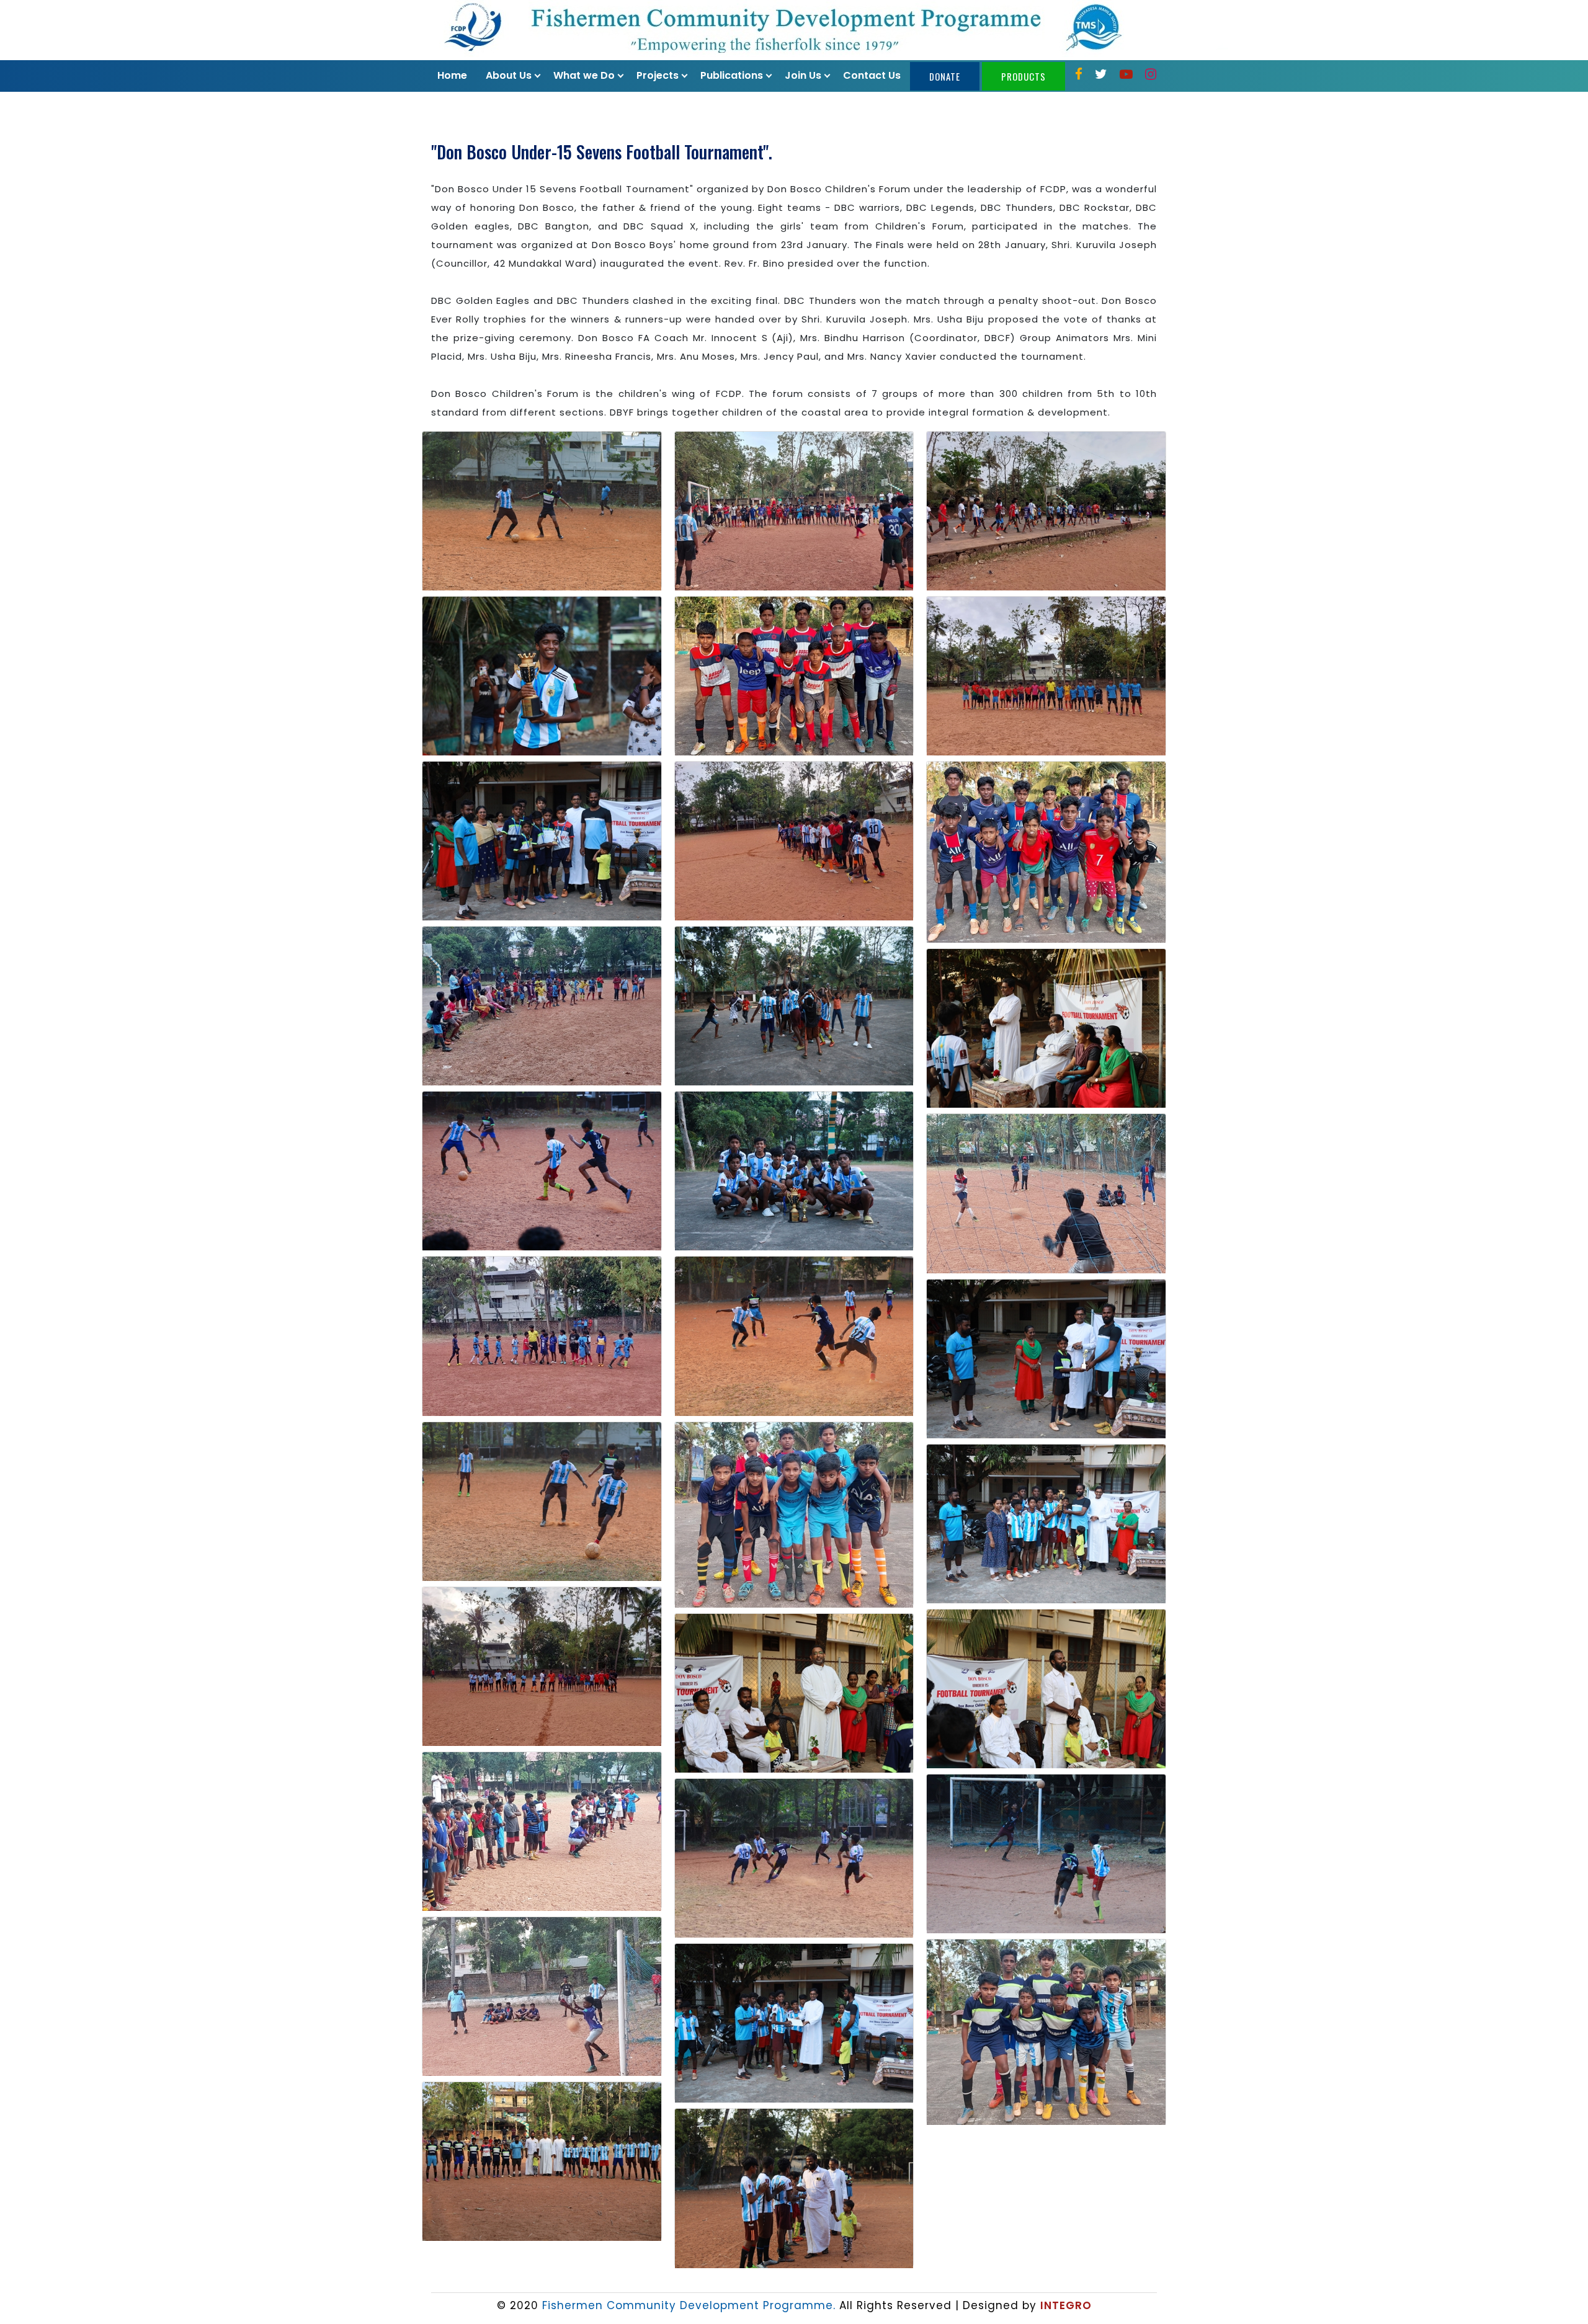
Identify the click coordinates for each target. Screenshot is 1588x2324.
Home (452, 75)
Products (1024, 76)
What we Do (584, 75)
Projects (658, 75)
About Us (509, 75)
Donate (945, 76)
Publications (732, 75)
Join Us (803, 75)
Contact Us (872, 75)
